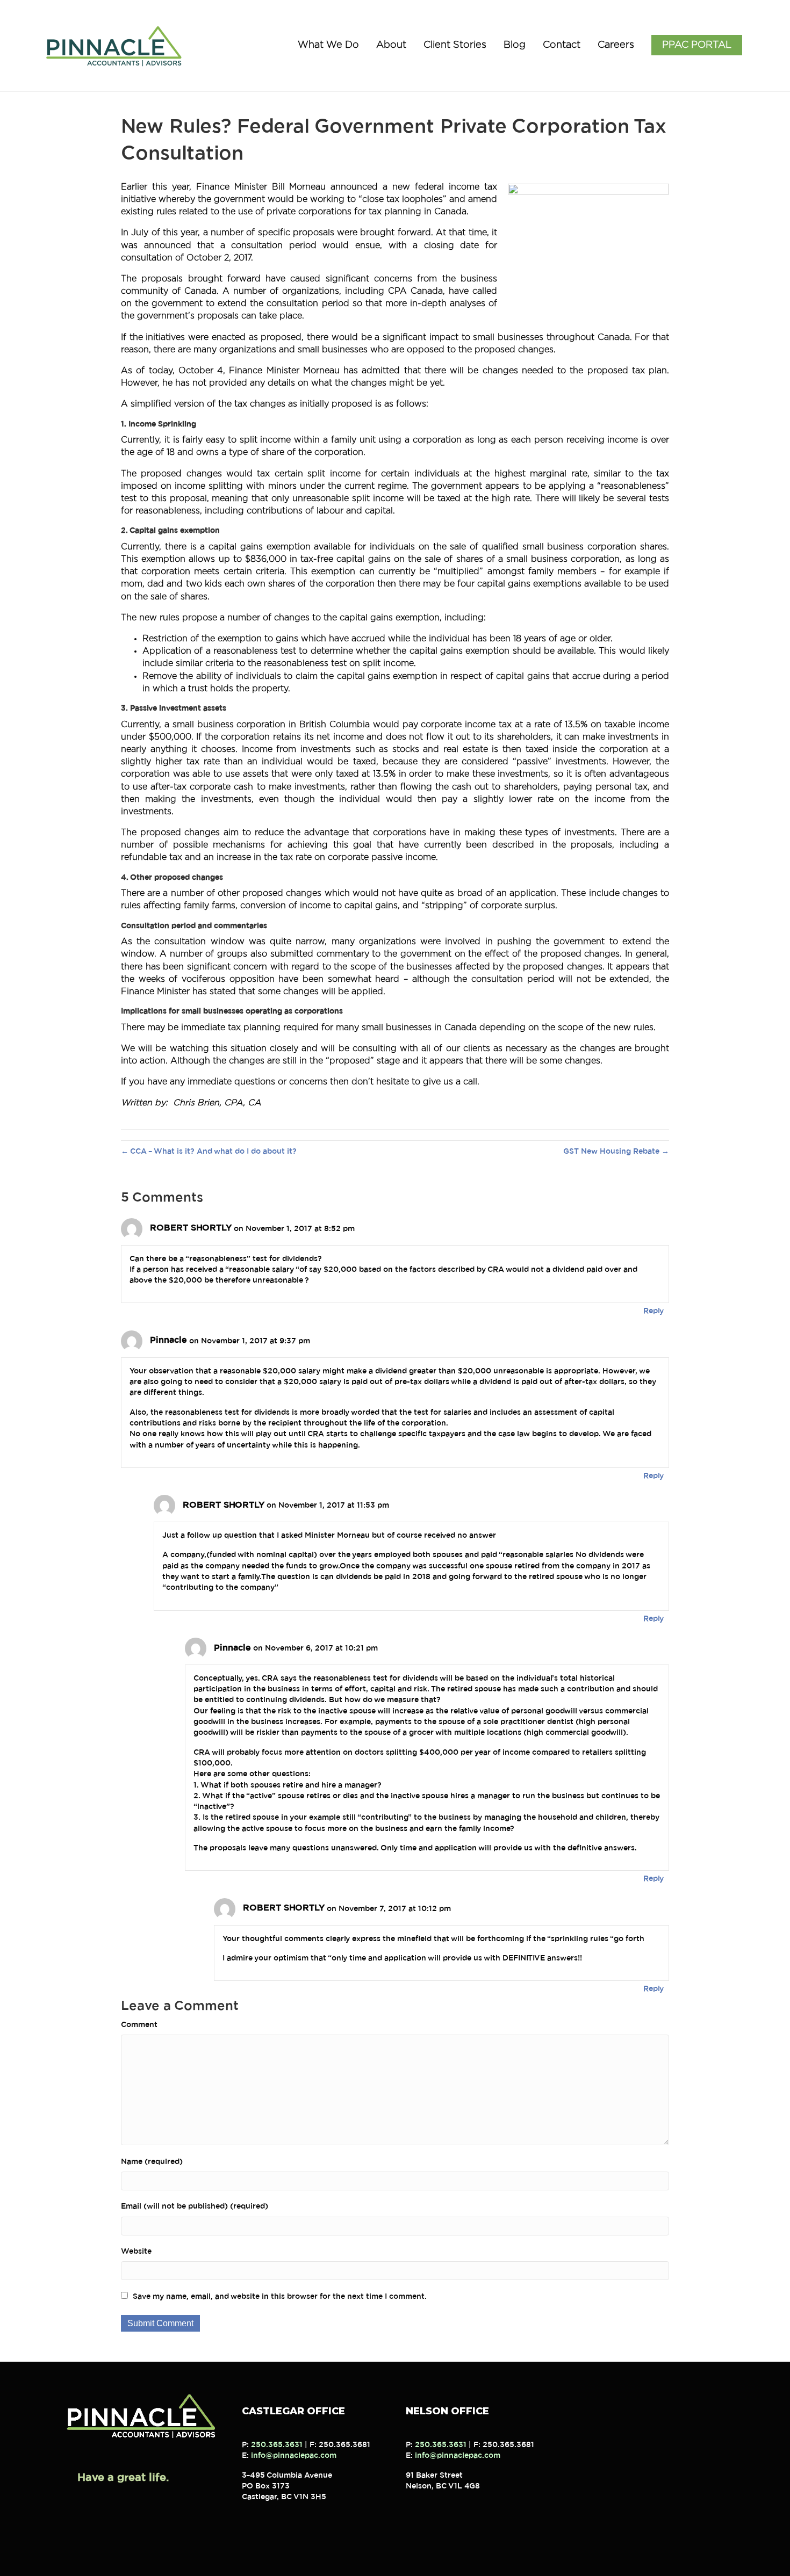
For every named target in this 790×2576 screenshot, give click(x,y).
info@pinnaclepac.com (294, 2456)
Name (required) (152, 2162)
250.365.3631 (277, 2445)
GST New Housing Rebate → (616, 1152)
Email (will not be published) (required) (195, 2206)
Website (136, 2252)
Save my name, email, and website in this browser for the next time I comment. (280, 2297)
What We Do (328, 45)
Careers (616, 45)
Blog (515, 45)
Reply (653, 1311)
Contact (562, 45)
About (391, 45)
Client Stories (455, 45)
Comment (139, 2025)
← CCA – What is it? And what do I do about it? (209, 1152)
